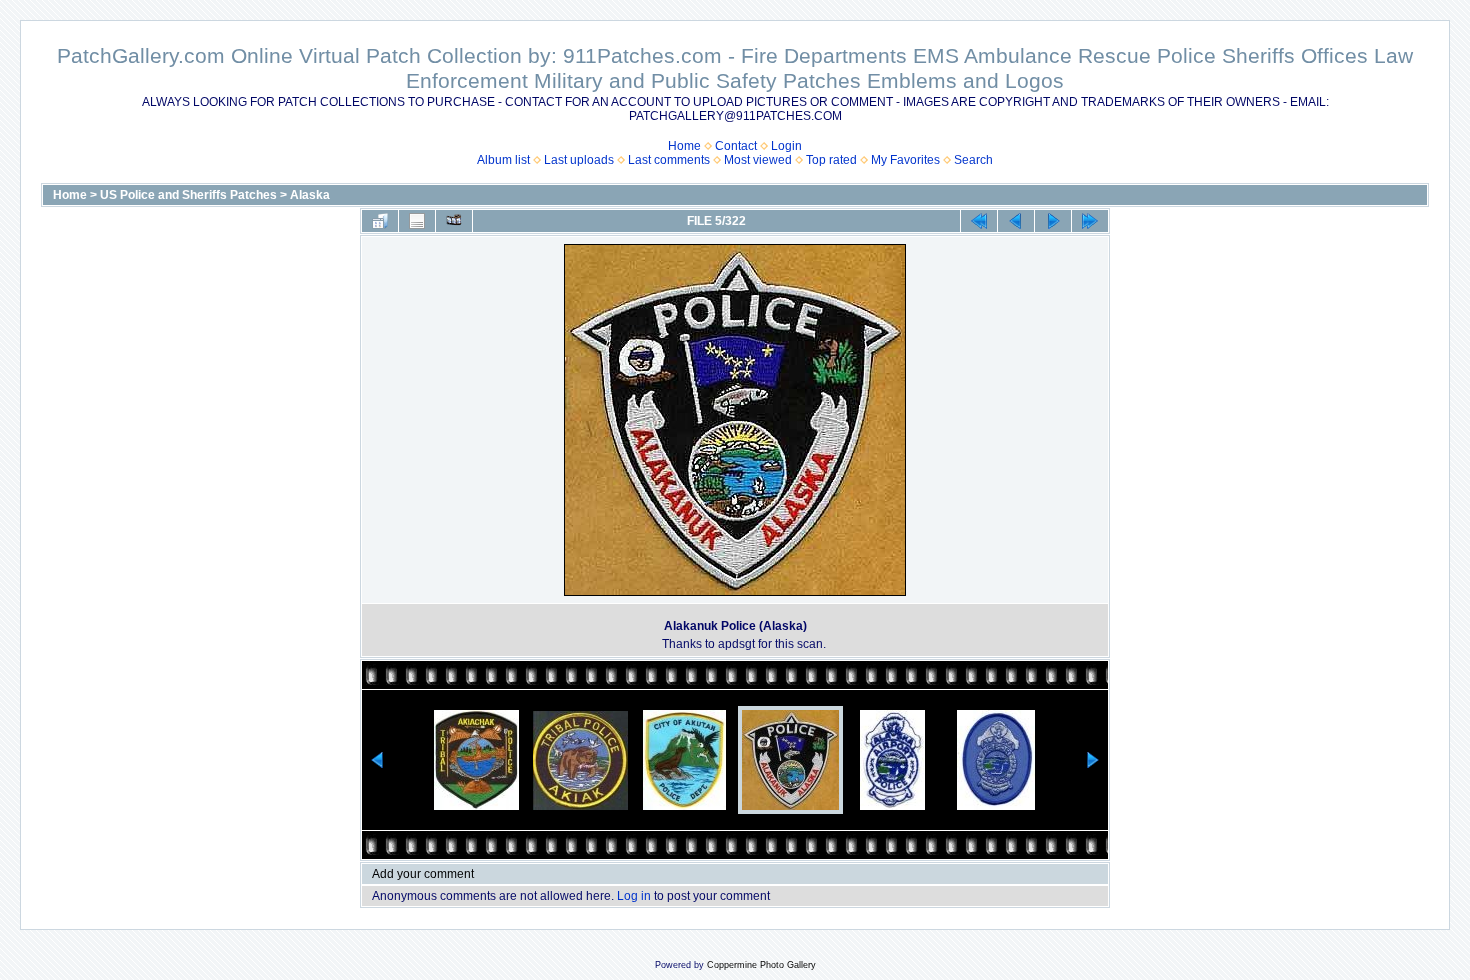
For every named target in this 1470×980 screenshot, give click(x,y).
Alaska (310, 195)
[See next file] (1053, 221)
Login (786, 146)
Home (684, 146)
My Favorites (905, 160)
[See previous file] (1016, 221)
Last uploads (579, 160)
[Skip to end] (1090, 221)
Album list (503, 160)
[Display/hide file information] (417, 221)
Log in (634, 896)
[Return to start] (979, 221)
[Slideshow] (454, 221)
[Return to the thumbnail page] (380, 221)
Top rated (831, 160)
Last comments (669, 160)
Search (973, 160)
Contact (736, 146)
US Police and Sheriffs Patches (188, 195)
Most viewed (758, 160)
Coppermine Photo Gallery (761, 965)
